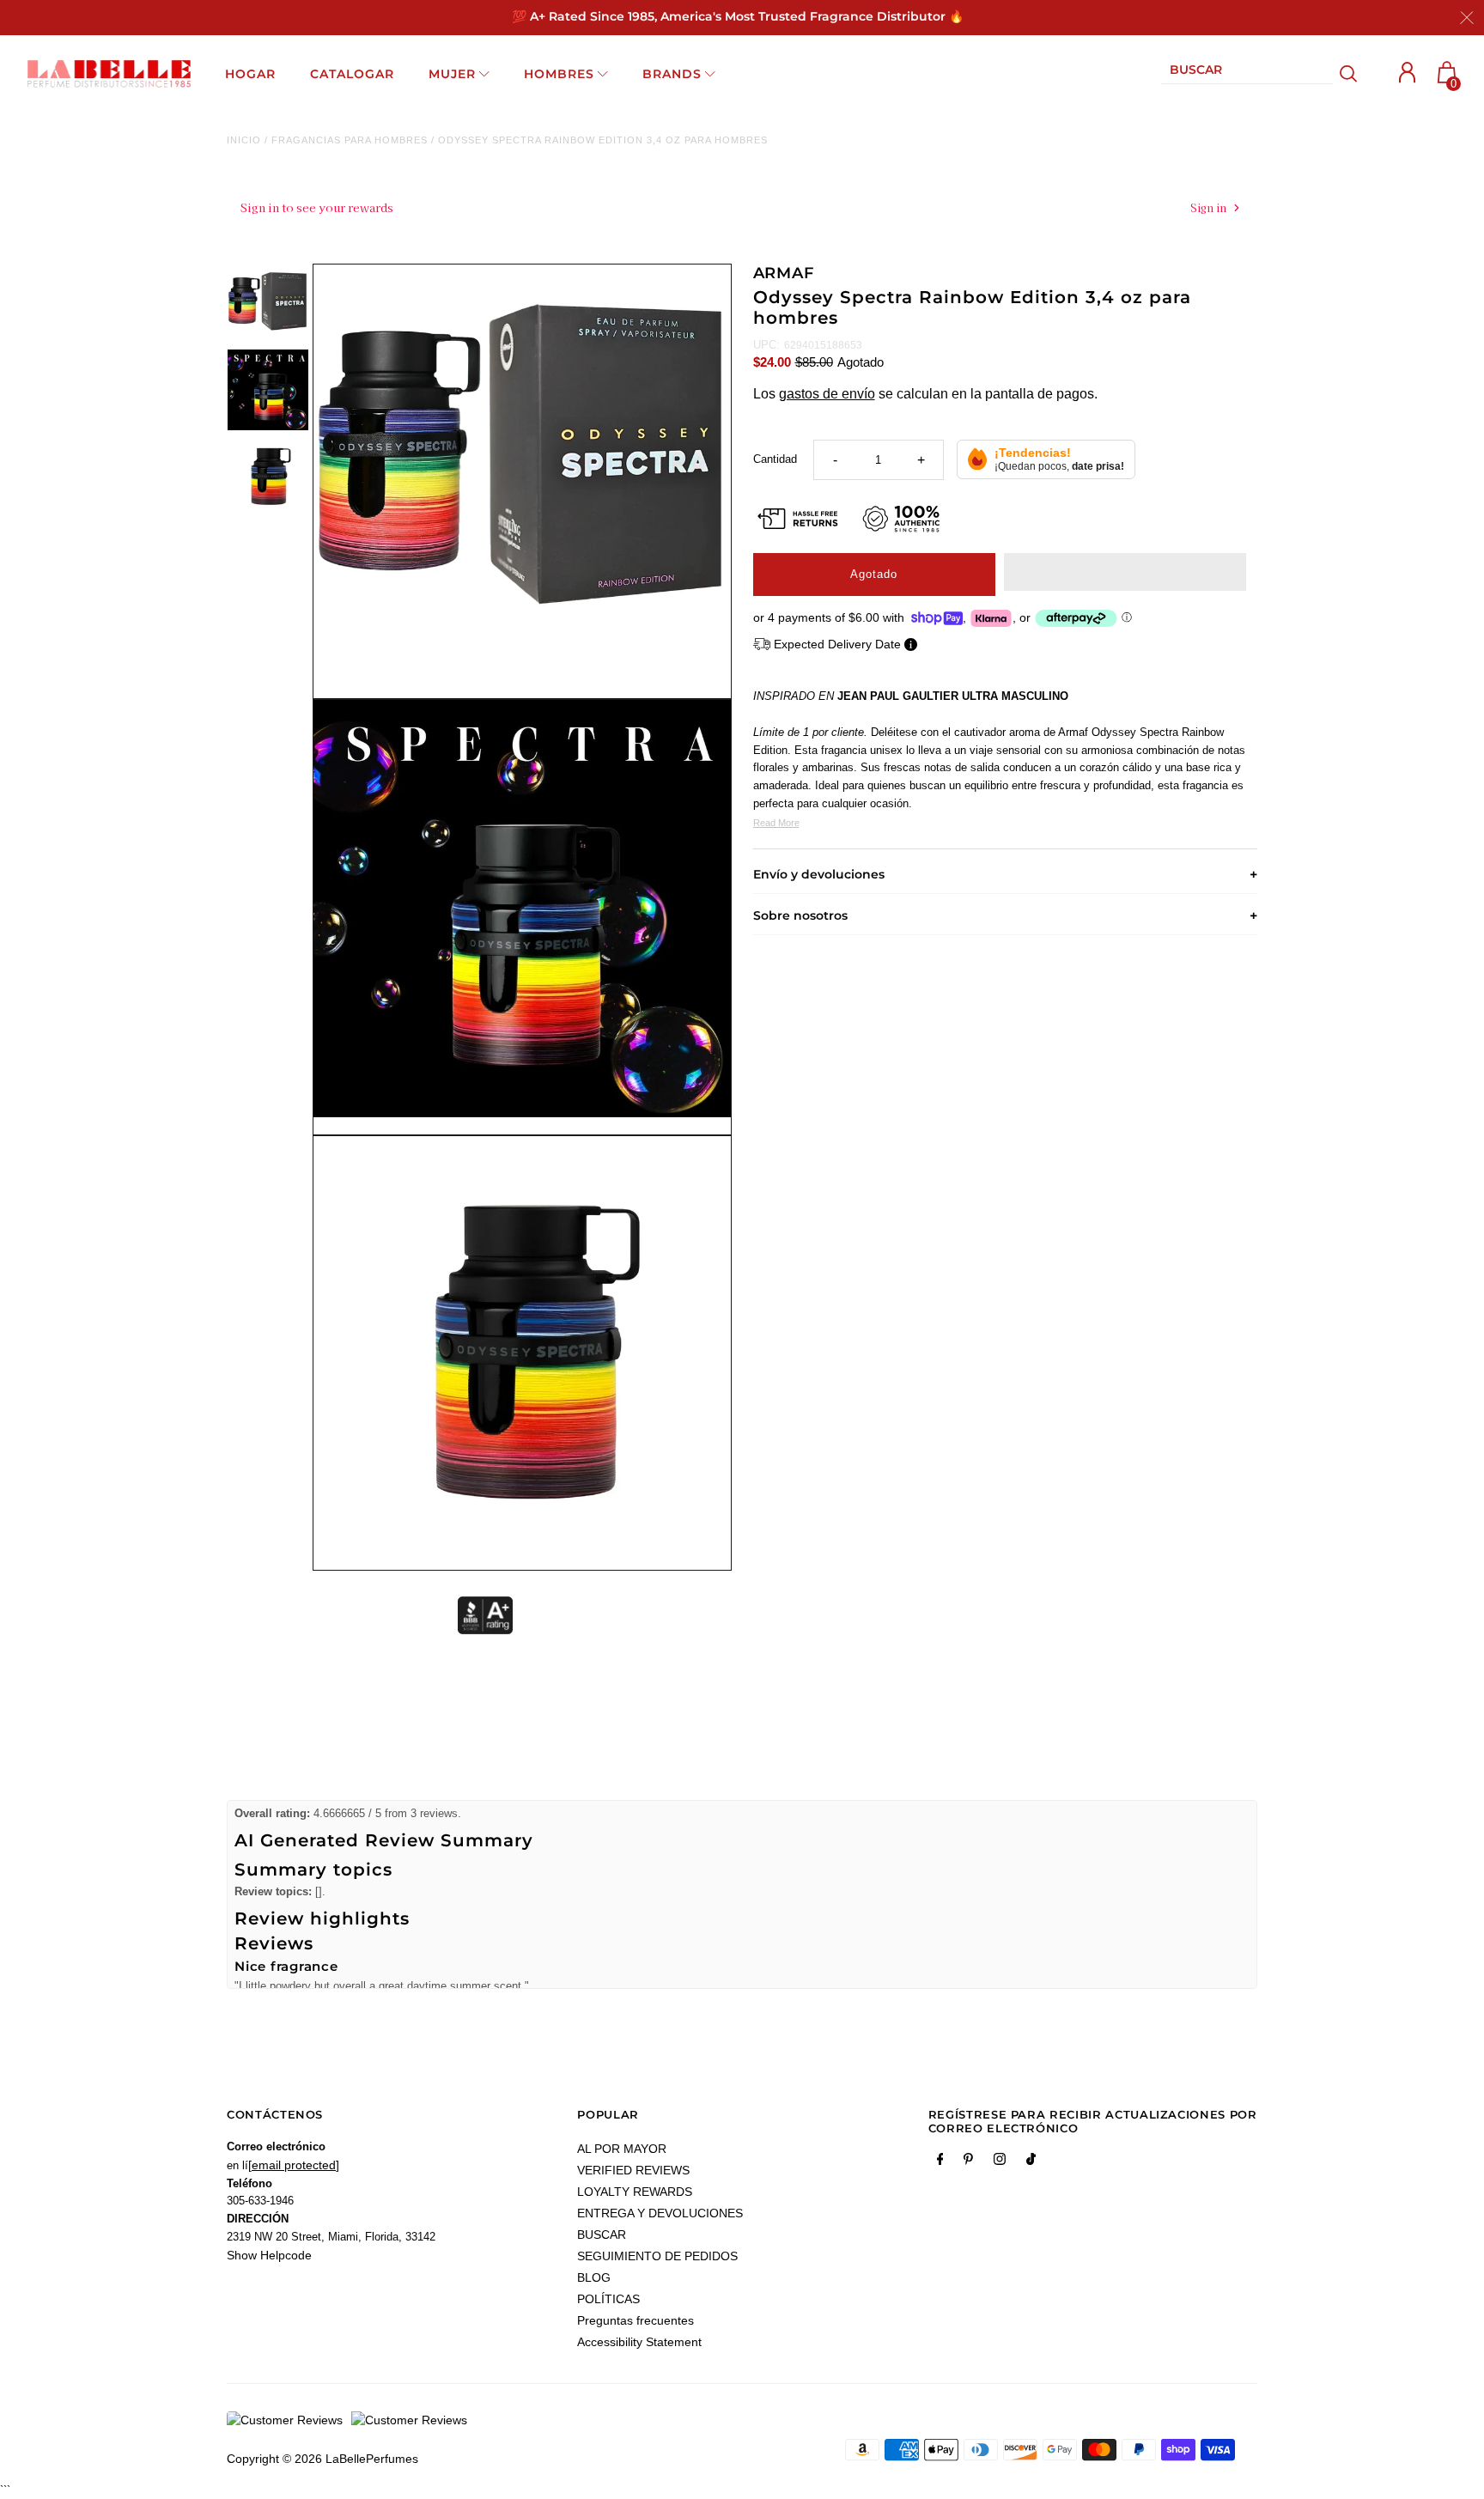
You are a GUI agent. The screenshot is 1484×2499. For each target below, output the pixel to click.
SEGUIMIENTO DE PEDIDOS (657, 2256)
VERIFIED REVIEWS (633, 2170)
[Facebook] (940, 2162)
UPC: (766, 345)
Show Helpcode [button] (269, 2255)
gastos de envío (827, 394)
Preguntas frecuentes (636, 2320)
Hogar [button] (250, 74)
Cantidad (775, 459)
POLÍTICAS (608, 2299)
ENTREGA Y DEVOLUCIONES (660, 2213)
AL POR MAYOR (622, 2149)
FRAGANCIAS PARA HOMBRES (350, 140)
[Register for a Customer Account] (1408, 73)
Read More (776, 823)
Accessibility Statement (639, 2342)
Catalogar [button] (352, 74)
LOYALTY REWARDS (635, 2192)
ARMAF (784, 273)
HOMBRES (559, 74)
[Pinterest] (968, 2162)
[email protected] (294, 2165)
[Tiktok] (1031, 2162)
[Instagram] (1000, 2162)
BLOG (594, 2277)
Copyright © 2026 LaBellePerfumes (322, 2459)
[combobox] (1247, 73)
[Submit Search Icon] (1349, 74)
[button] (1125, 572)
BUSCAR (602, 2235)
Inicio (244, 140)
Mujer (452, 74)
